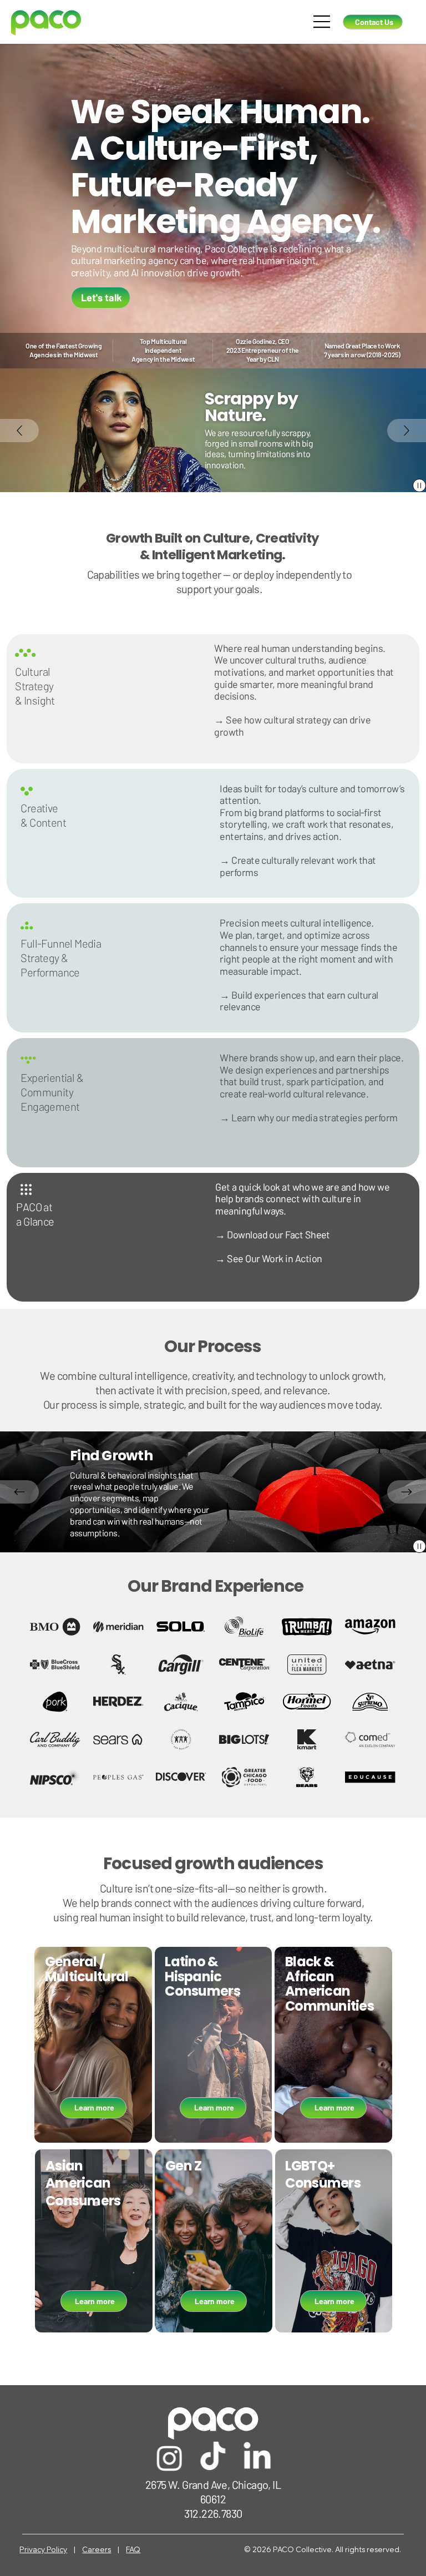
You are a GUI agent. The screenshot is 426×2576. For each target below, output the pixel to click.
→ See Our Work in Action (268, 1258)
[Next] (407, 431)
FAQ (133, 2549)
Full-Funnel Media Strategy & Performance (61, 958)
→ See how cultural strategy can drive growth (292, 726)
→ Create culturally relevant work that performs (298, 866)
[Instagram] (169, 2458)
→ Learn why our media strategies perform (308, 1117)
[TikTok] (213, 2458)
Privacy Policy (43, 2549)
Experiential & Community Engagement (52, 1092)
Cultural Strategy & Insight (35, 686)
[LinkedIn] (257, 2458)
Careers (97, 2549)
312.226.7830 (213, 2513)
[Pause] (419, 485)
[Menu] (322, 22)
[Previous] (19, 431)
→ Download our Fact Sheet (273, 1234)
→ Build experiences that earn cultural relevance (299, 1001)
